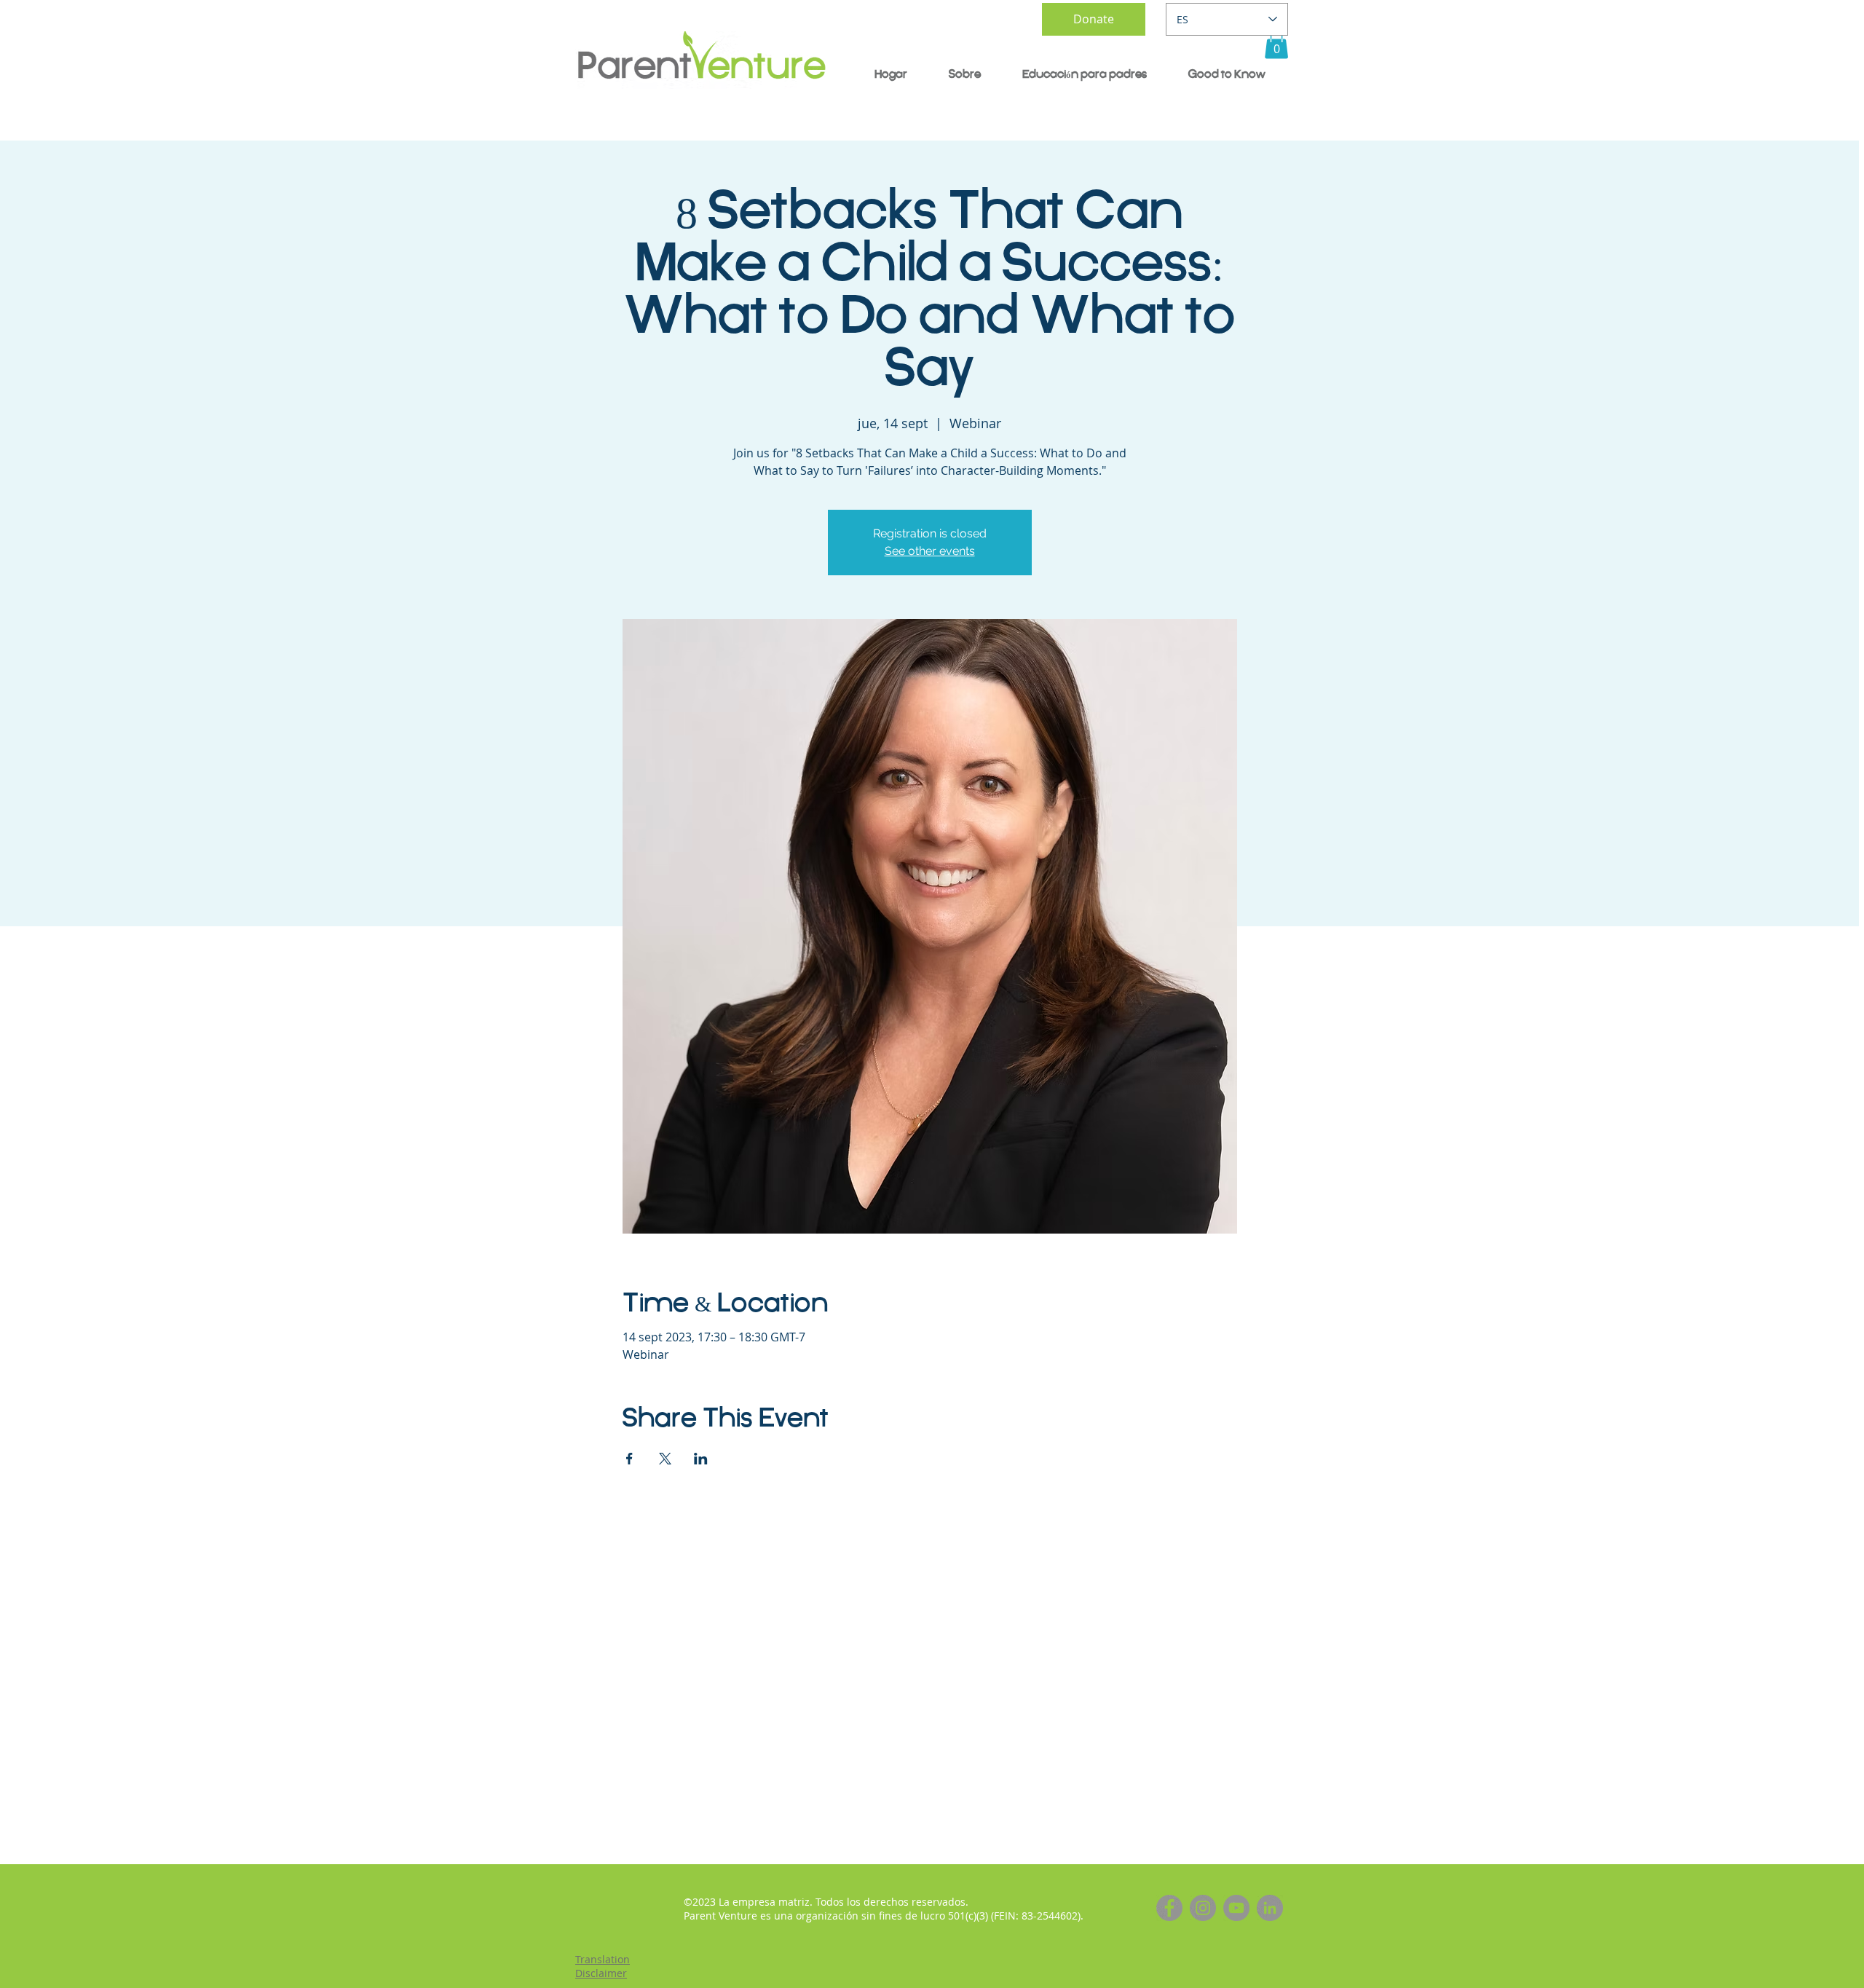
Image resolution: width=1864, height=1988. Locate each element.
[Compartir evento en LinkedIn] (701, 1459)
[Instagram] (1203, 1908)
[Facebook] (1169, 1908)
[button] (1276, 44)
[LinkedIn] (1270, 1908)
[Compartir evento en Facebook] (629, 1459)
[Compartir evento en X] (665, 1459)
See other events (930, 551)
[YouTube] (1236, 1908)
